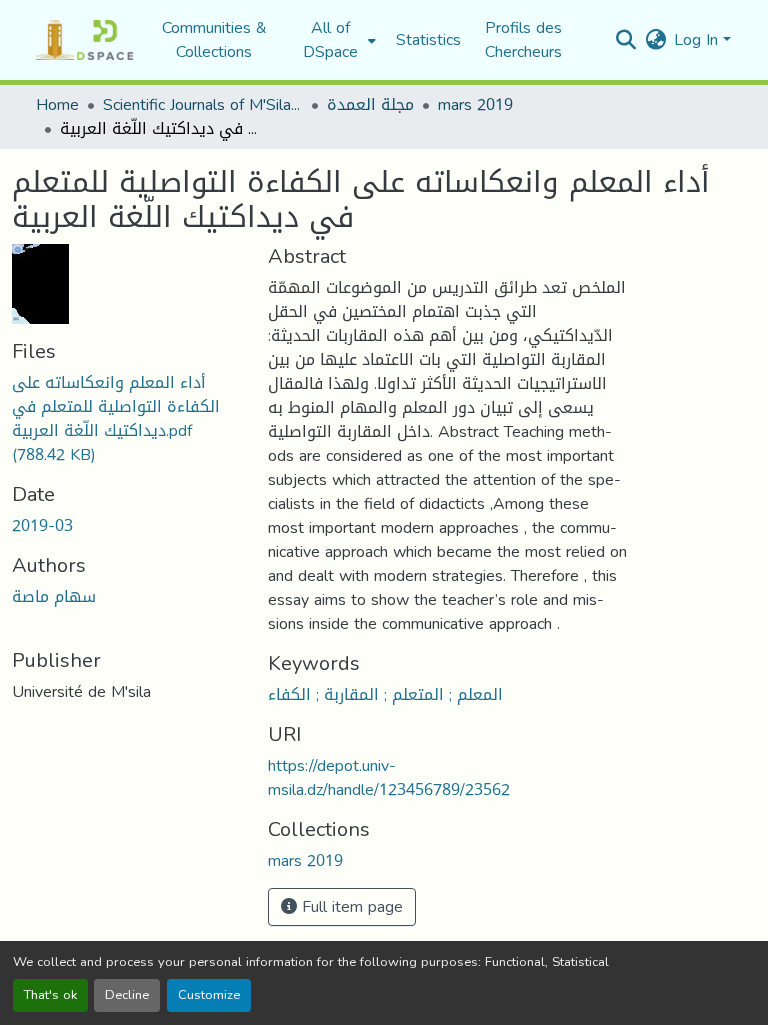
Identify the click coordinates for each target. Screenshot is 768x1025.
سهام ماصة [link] (54, 596)
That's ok (50, 995)
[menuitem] (336, 40)
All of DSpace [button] (330, 40)
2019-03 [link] (42, 525)
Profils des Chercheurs (523, 39)
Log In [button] (698, 39)
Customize (209, 995)
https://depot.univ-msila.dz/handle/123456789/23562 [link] (389, 777)
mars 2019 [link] (475, 105)
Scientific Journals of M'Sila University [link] (203, 105)
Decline (127, 995)
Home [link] (57, 105)
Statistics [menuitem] (428, 40)
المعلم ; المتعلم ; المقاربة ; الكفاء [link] (385, 694)
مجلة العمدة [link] (370, 105)
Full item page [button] (350, 906)
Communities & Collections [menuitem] (214, 40)
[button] (84, 40)
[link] (128, 419)
